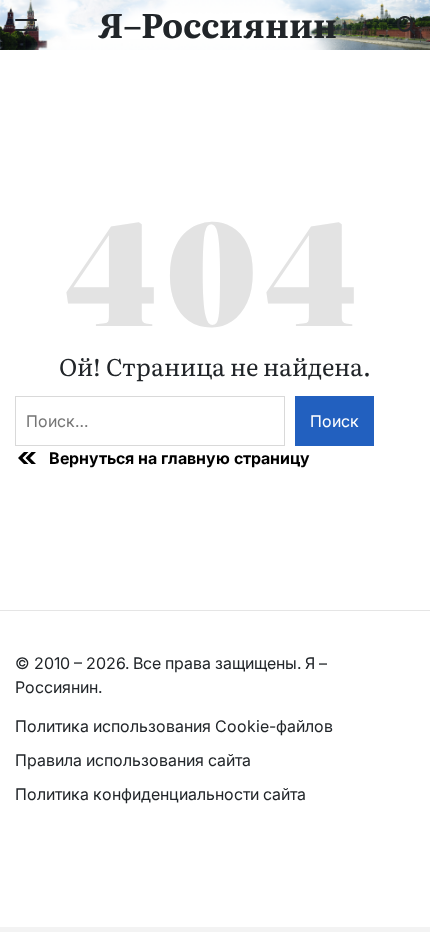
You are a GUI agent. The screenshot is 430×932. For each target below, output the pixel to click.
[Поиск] (406, 25)
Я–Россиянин (217, 23)
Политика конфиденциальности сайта (160, 794)
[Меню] (26, 25)
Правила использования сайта (135, 760)
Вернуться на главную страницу (179, 458)
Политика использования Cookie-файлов (174, 726)
